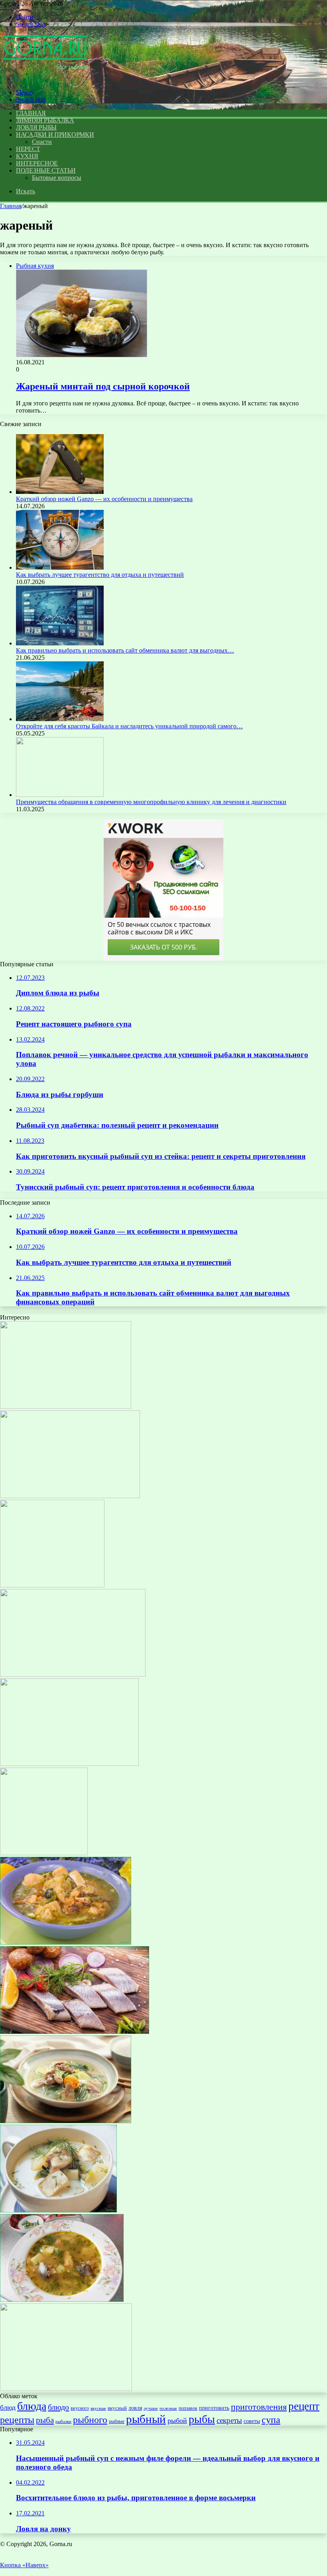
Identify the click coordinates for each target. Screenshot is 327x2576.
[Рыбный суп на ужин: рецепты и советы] (70, 1496)
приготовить (214, 2408)
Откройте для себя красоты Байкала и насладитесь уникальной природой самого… (129, 726)
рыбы (202, 2419)
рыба (45, 2420)
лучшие (151, 2408)
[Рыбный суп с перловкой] (66, 1942)
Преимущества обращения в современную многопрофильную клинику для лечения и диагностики (151, 802)
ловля (135, 2408)
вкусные (98, 2408)
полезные (168, 2408)
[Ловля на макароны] (69, 1764)
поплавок (188, 2408)
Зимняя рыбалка (45, 120)
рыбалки (63, 2422)
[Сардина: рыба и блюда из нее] (75, 2032)
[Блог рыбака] (45, 79)
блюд (8, 2407)
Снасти (42, 142)
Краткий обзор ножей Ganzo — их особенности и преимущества (104, 499)
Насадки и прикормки (55, 135)
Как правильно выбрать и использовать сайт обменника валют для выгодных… (125, 650)
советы (252, 2421)
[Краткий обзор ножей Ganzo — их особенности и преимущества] (60, 492)
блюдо (58, 2407)
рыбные (117, 2421)
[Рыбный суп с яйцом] (66, 2121)
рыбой (177, 2421)
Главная (11, 206)
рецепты (17, 2420)
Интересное (37, 163)
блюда (32, 2406)
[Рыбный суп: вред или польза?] (66, 2389)
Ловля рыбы (36, 127)
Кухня (27, 156)
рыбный (146, 2419)
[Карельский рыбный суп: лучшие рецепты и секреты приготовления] (58, 2210)
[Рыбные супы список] (52, 1585)
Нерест (28, 149)
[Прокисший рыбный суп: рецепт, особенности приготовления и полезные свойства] (62, 2300)
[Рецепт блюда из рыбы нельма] (66, 1407)
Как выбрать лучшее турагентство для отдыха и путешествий (100, 575)
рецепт (304, 2406)
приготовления (259, 2407)
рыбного (90, 2420)
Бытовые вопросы (57, 178)
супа (271, 2420)
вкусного (80, 2408)
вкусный (117, 2408)
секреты (229, 2420)
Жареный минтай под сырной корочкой (103, 386)
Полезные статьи (46, 170)
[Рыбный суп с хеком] (73, 1674)
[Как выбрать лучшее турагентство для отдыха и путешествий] (60, 567)
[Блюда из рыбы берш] (44, 1853)
